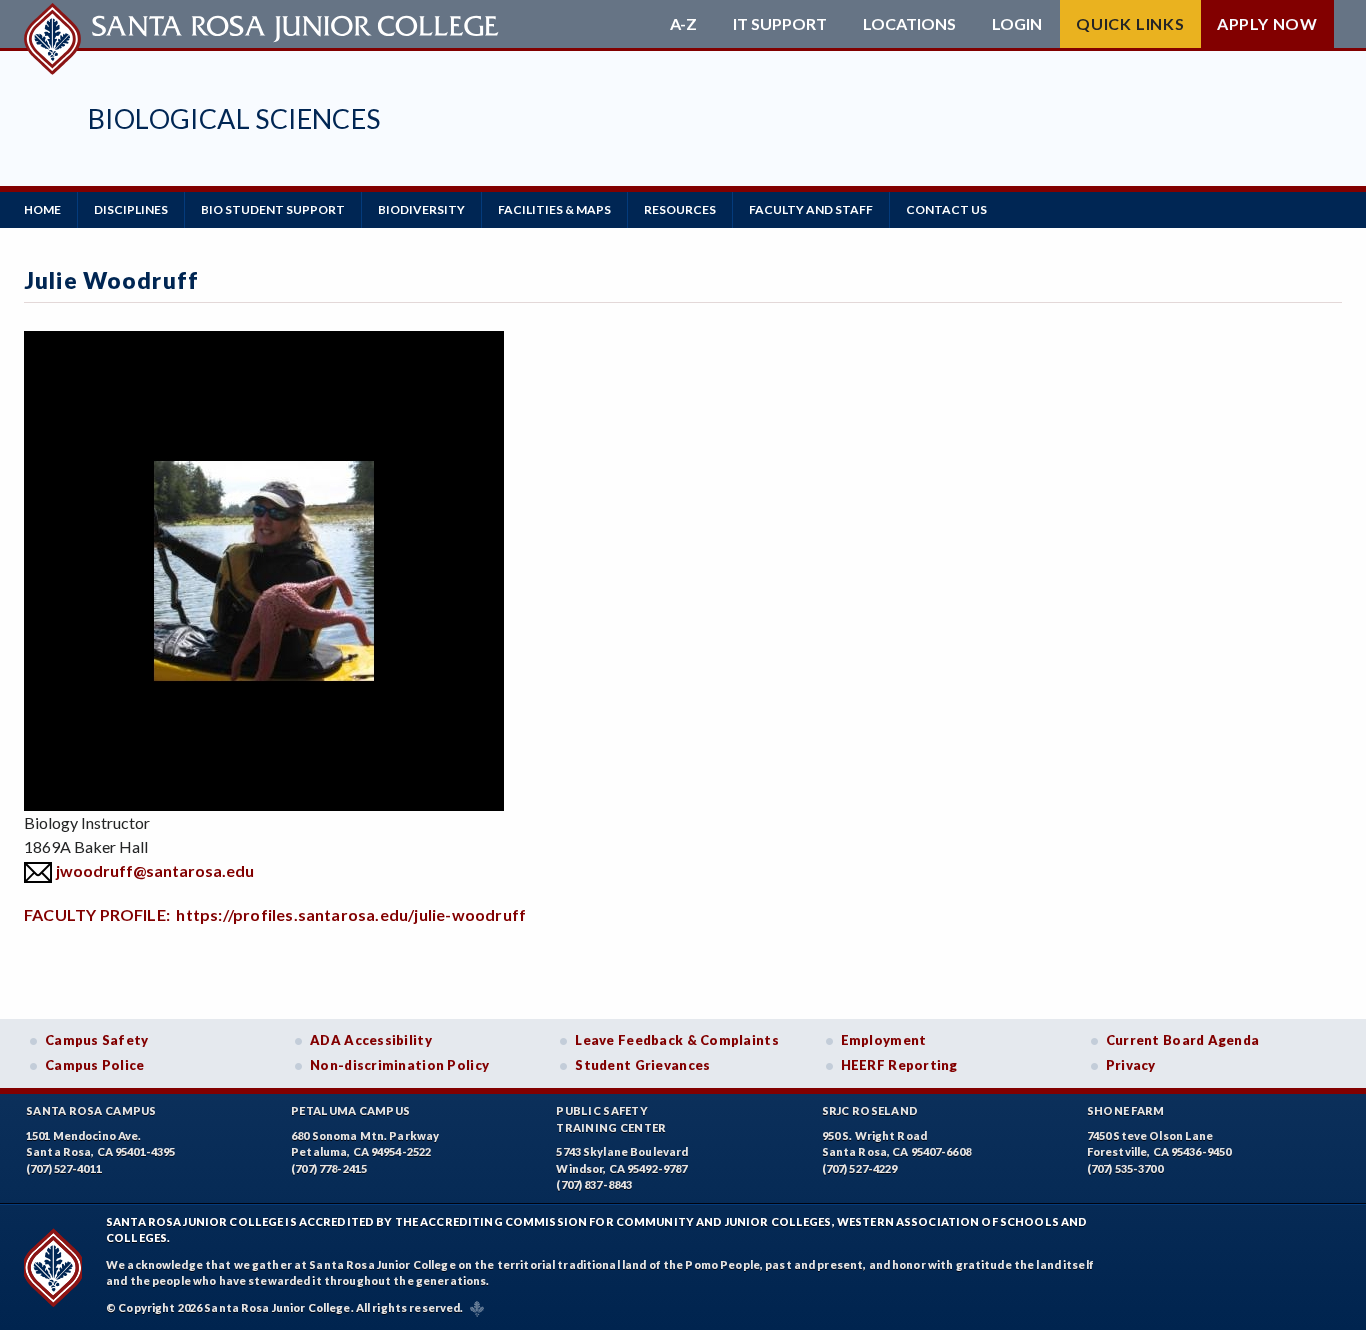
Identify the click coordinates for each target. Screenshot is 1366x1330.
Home (42, 209)
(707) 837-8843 (594, 1184)
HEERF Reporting (899, 1065)
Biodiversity (421, 209)
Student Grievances (642, 1065)
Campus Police (95, 1065)
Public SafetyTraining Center (611, 1119)
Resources (680, 209)
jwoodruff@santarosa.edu (155, 870)
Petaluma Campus (350, 1110)
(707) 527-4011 (64, 1168)
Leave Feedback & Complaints (676, 1040)
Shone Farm (1126, 1110)
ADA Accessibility (371, 1040)
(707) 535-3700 (1125, 1168)
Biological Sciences (234, 118)
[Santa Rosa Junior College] (264, 24)
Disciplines (131, 209)
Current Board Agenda (1183, 1040)
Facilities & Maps (554, 209)
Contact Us (946, 209)
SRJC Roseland (870, 1110)
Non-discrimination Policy (399, 1065)
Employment (884, 1040)
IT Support (780, 24)
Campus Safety (97, 1040)
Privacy (1131, 1065)
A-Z (683, 24)
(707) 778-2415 (329, 1168)
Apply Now (1267, 23)
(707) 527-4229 (860, 1168)
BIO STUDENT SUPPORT (273, 209)
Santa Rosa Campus (91, 1110)
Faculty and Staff (811, 209)
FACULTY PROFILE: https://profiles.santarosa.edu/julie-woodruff (275, 914)
